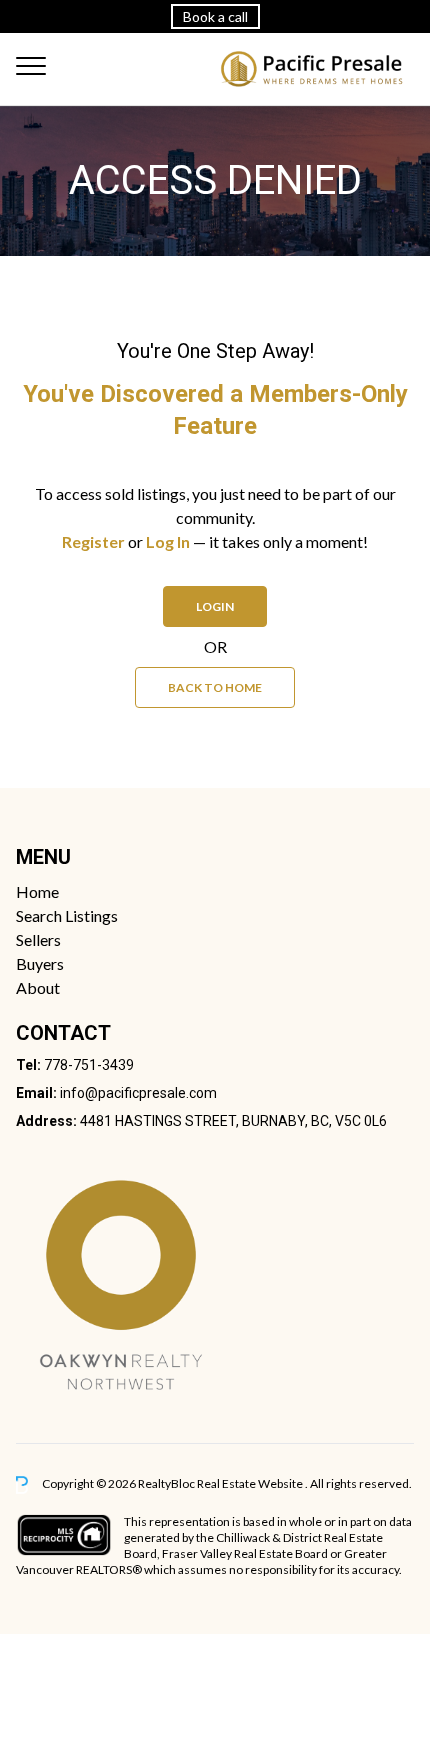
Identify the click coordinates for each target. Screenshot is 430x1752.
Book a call (215, 16)
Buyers (40, 963)
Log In (168, 541)
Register (93, 541)
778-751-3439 (89, 1065)
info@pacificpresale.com (138, 1093)
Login (215, 606)
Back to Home (215, 687)
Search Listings (67, 915)
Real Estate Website (251, 1483)
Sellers (38, 939)
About (38, 987)
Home (37, 891)
